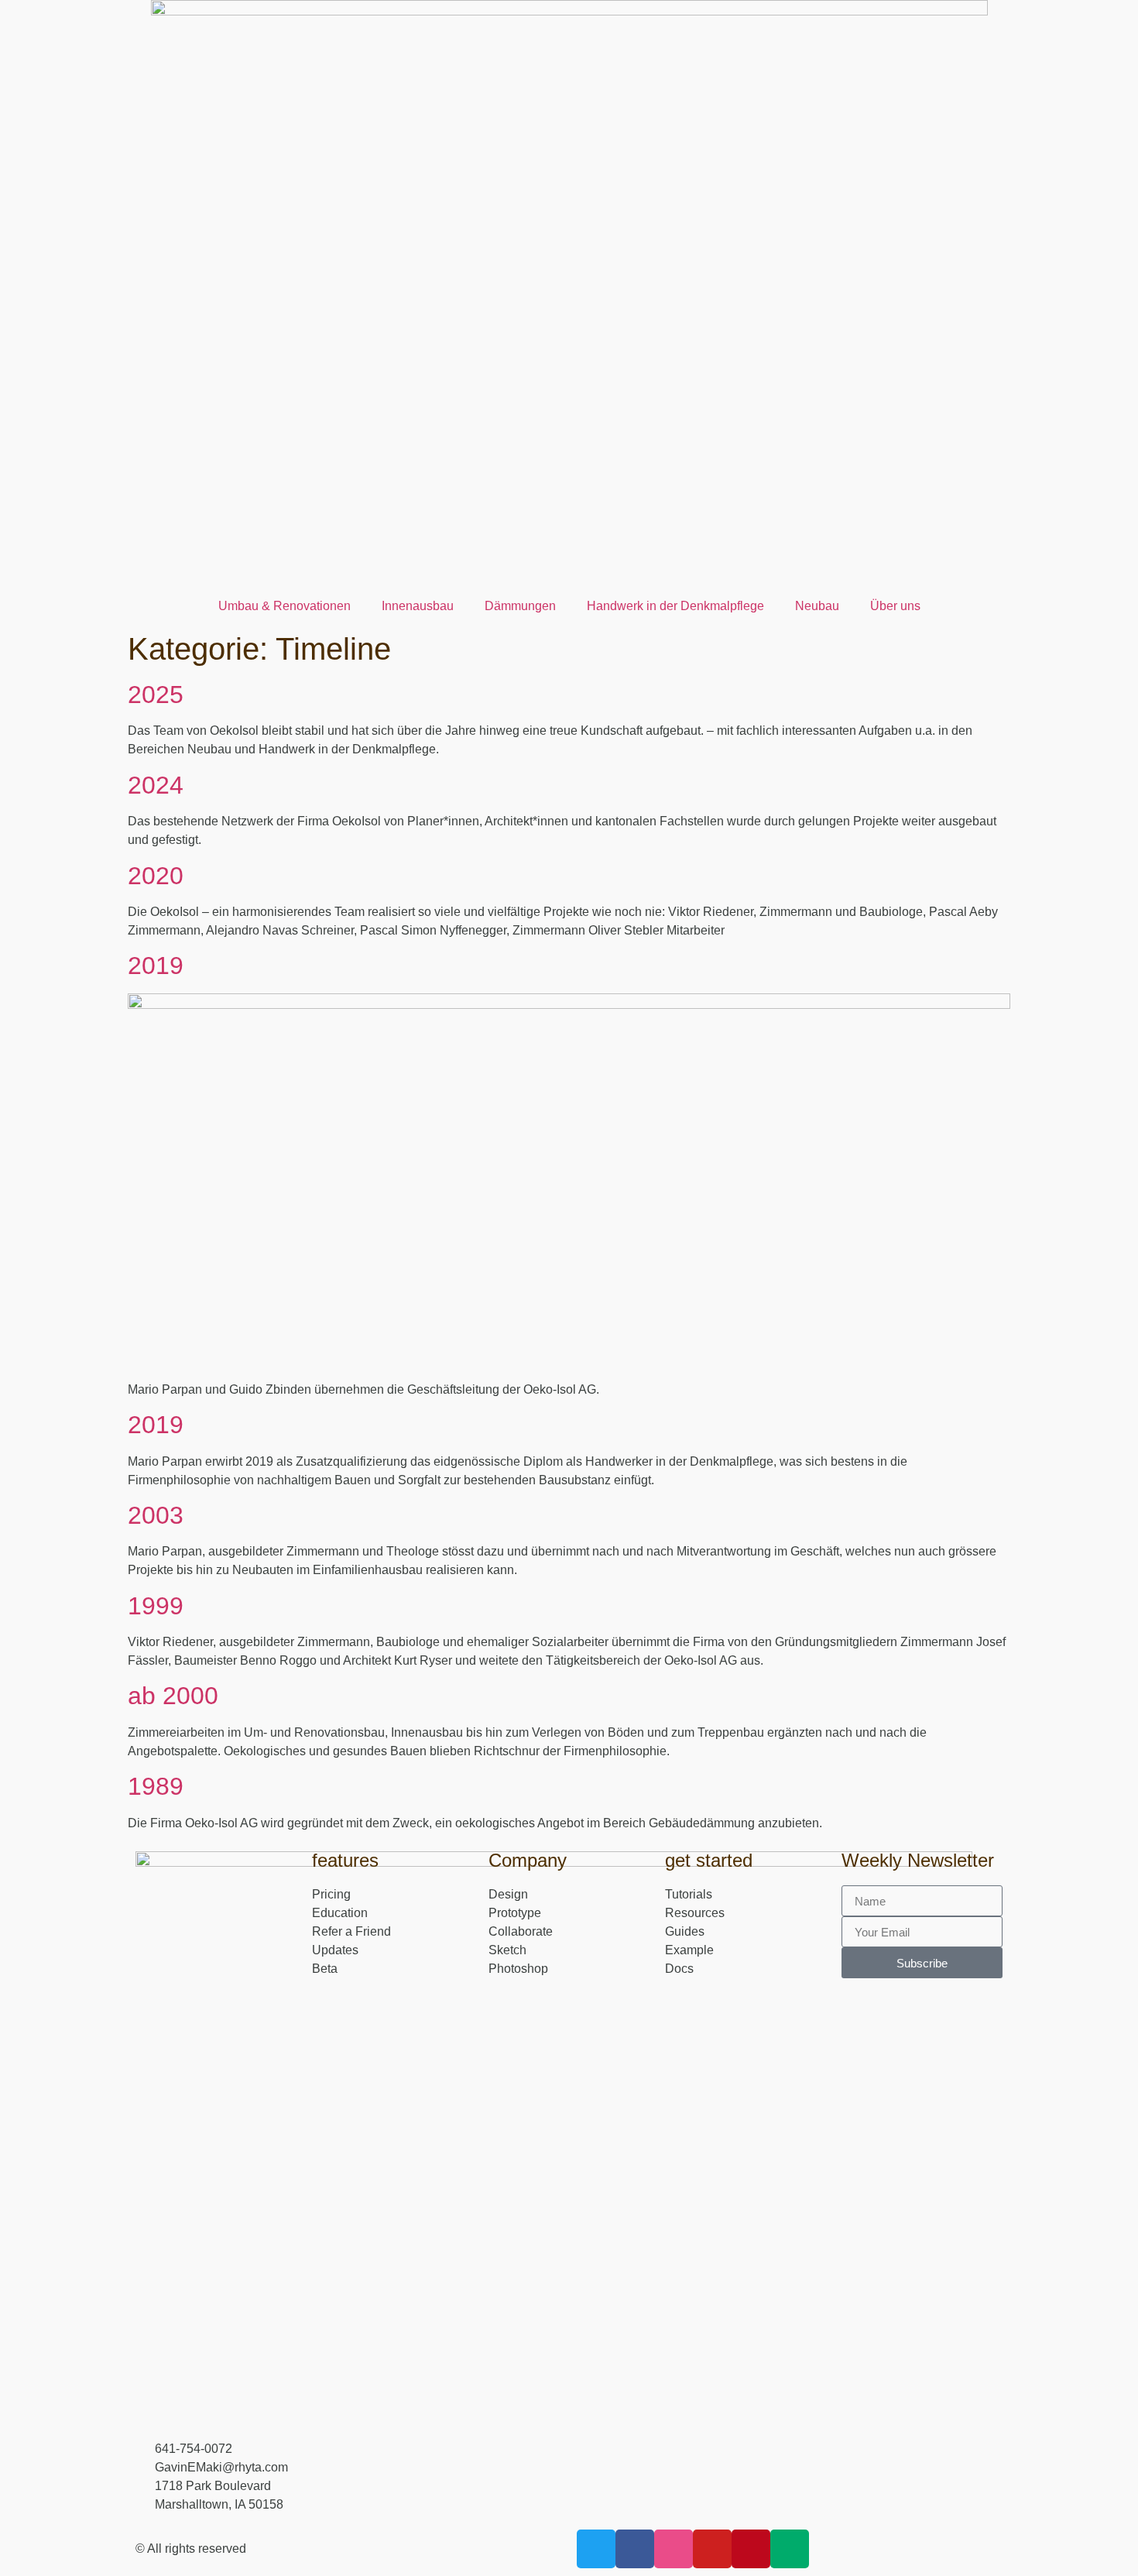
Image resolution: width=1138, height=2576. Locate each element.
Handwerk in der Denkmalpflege (675, 606)
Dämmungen (520, 606)
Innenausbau (418, 606)
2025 (156, 695)
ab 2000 (173, 1696)
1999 (156, 1606)
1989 (156, 1786)
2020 (156, 876)
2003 (156, 1515)
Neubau (817, 606)
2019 (156, 966)
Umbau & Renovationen (284, 606)
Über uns (895, 606)
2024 (156, 785)
